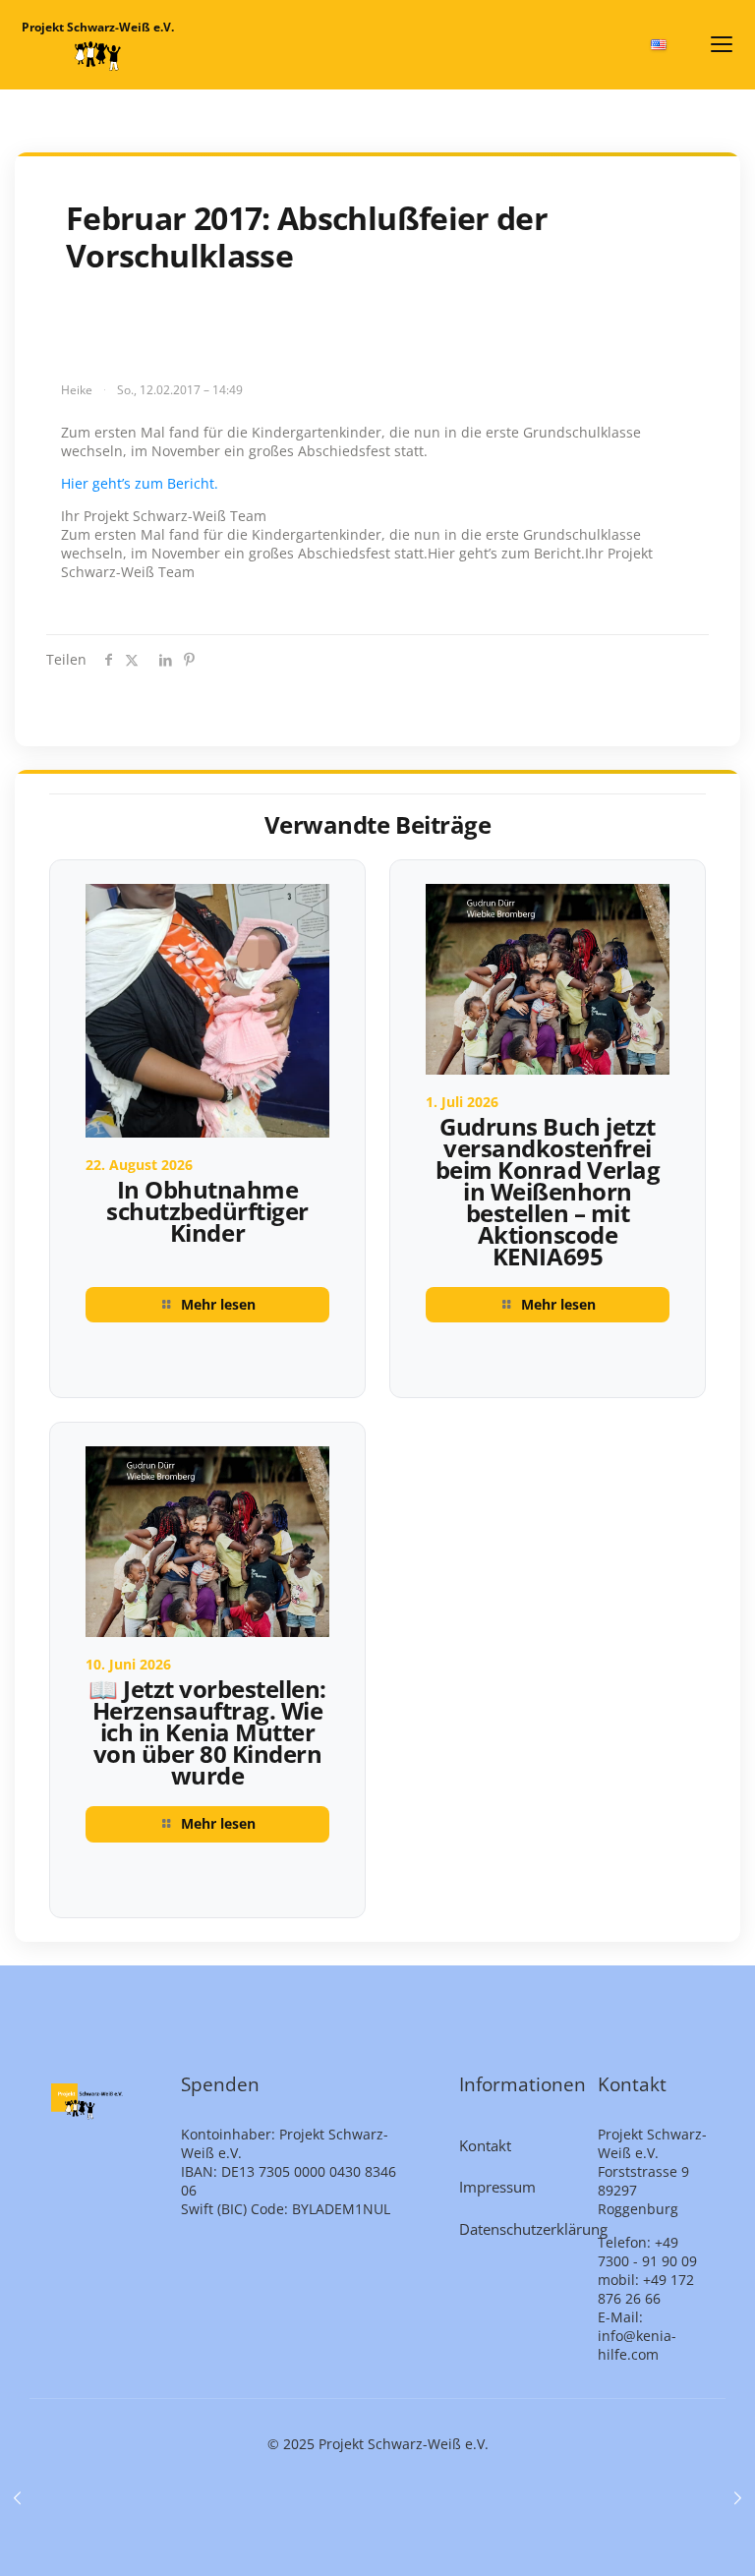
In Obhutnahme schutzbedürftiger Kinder (207, 1211)
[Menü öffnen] (722, 44)
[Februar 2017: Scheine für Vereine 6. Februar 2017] (17, 2497)
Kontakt (485, 2145)
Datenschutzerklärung (517, 2229)
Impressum (497, 2187)
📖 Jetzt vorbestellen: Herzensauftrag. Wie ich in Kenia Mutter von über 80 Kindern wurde (207, 1732)
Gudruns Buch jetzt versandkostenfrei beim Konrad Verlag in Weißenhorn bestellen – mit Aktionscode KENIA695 (548, 1191)
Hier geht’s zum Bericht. (140, 483)
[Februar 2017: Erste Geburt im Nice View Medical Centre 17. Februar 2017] (738, 2497)
